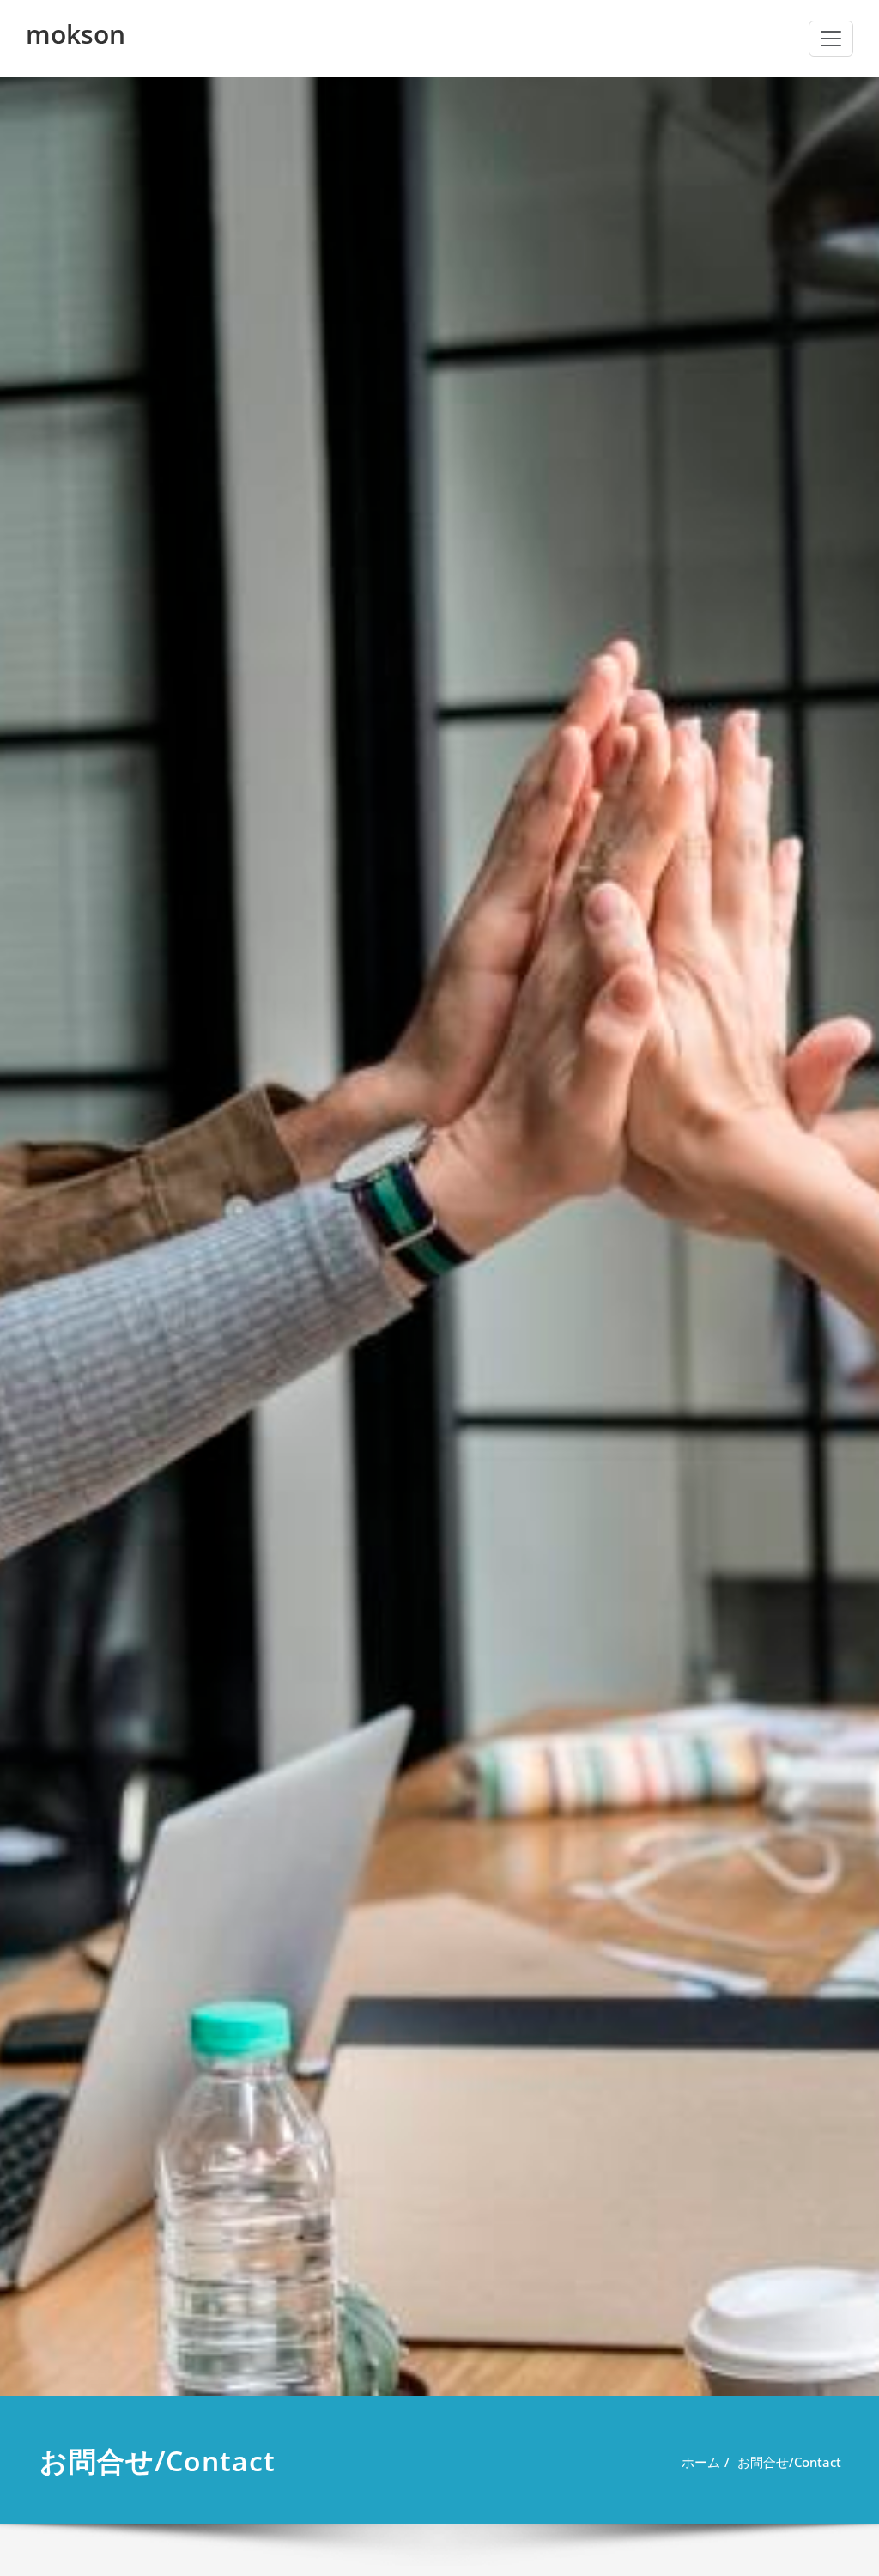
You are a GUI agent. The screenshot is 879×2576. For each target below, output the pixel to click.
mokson (76, 34)
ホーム (701, 2462)
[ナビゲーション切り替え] (831, 39)
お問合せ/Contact (789, 2462)
